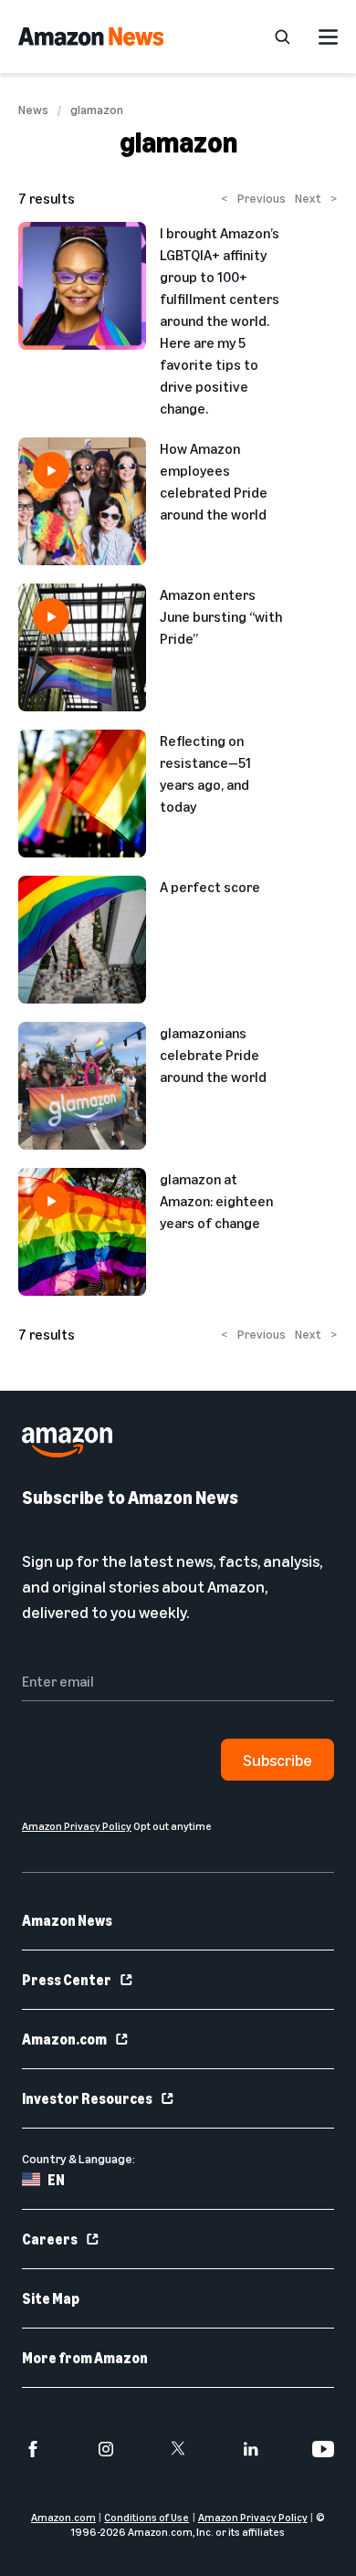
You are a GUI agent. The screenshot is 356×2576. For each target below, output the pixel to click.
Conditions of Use (147, 2517)
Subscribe (277, 1760)
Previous (253, 198)
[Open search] (282, 37)
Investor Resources (87, 2098)
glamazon (97, 110)
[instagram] (106, 2449)
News (33, 110)
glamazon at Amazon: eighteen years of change (216, 1201)
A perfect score (210, 887)
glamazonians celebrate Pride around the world (213, 1055)
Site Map (51, 2298)
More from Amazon (85, 2358)
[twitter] (178, 2449)
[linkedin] (251, 2449)
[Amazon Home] (91, 37)
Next (316, 198)
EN (56, 2180)
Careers (50, 2239)
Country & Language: (79, 2158)
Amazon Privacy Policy (253, 2517)
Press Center (67, 1980)
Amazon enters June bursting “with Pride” (221, 616)
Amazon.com (64, 2039)
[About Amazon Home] (67, 1442)
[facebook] (33, 2449)
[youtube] (323, 2449)
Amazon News (67, 1920)
